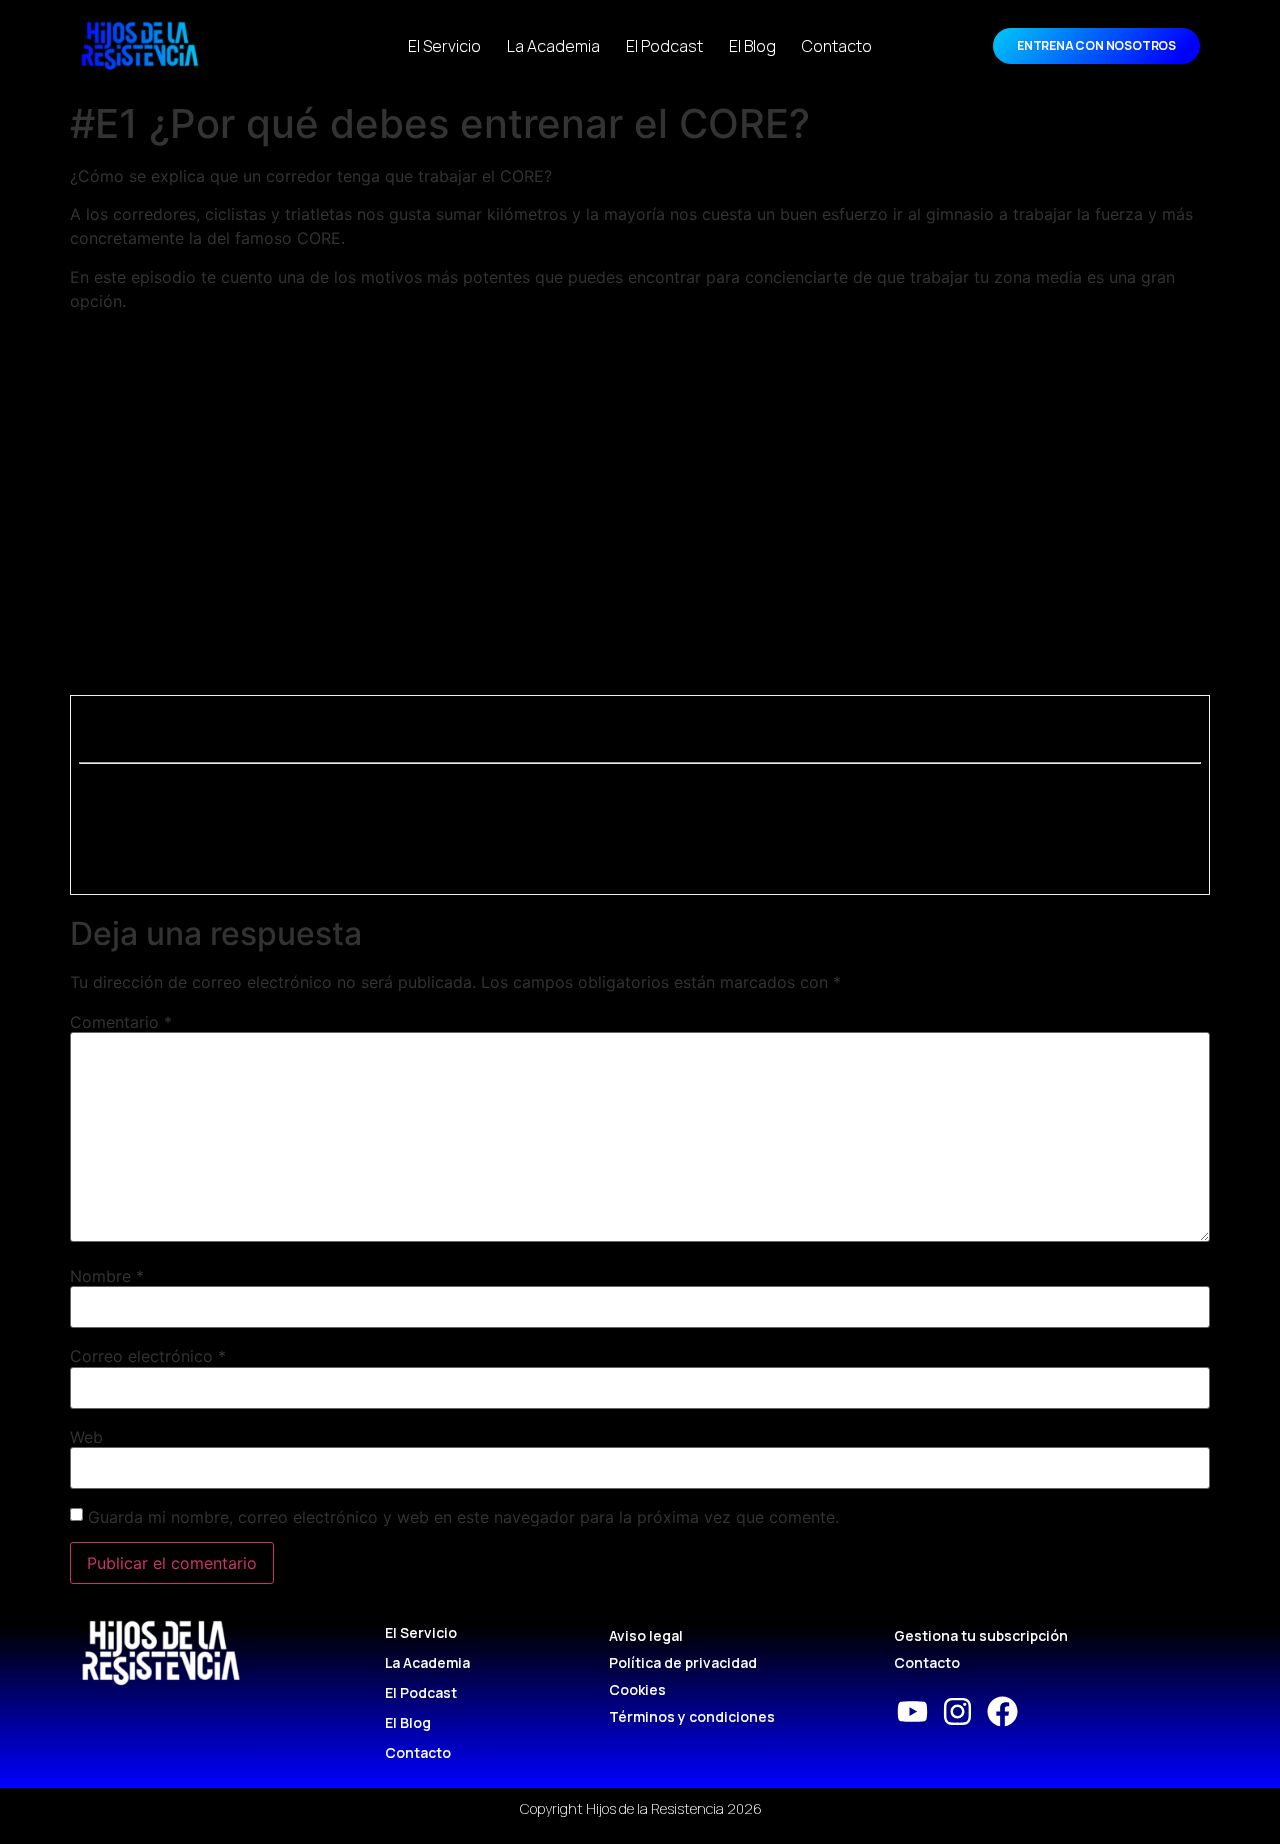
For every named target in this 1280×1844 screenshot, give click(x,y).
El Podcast (664, 46)
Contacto (837, 46)
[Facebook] (1002, 1711)
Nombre (107, 1276)
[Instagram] (957, 1711)
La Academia (553, 46)
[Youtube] (912, 1711)
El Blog (752, 46)
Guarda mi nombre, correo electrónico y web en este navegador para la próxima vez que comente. (463, 1517)
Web (86, 1437)
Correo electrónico (148, 1356)
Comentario (121, 1022)
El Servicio (444, 46)
